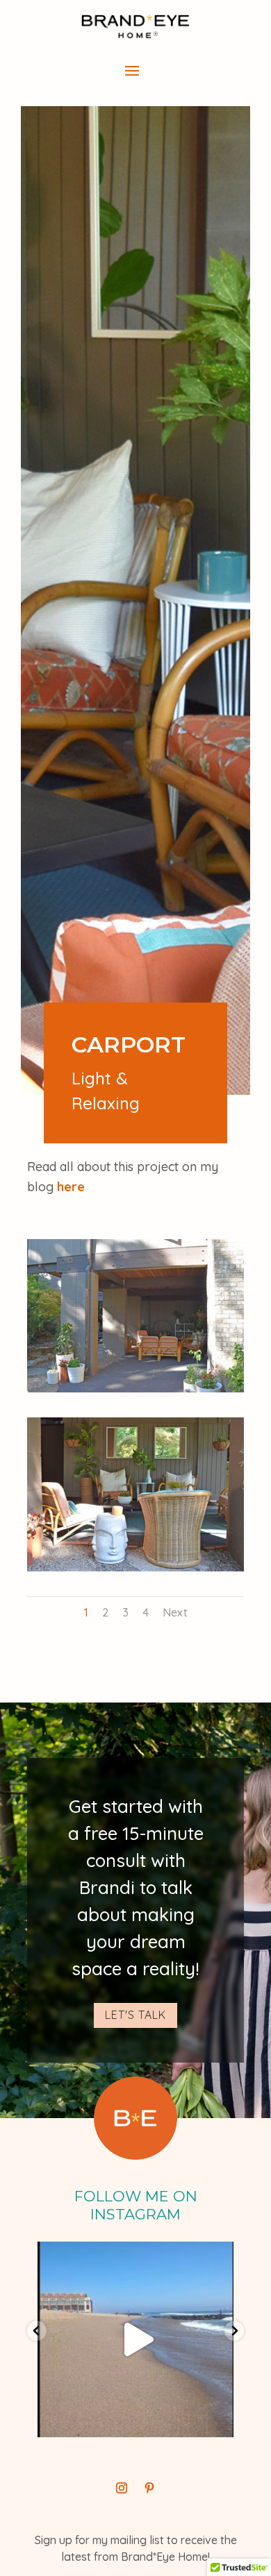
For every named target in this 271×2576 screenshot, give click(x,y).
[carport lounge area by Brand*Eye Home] (135, 1389)
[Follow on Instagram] (122, 2488)
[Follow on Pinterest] (149, 2488)
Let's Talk (135, 2015)
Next (175, 1612)
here (71, 1187)
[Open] (135, 2339)
